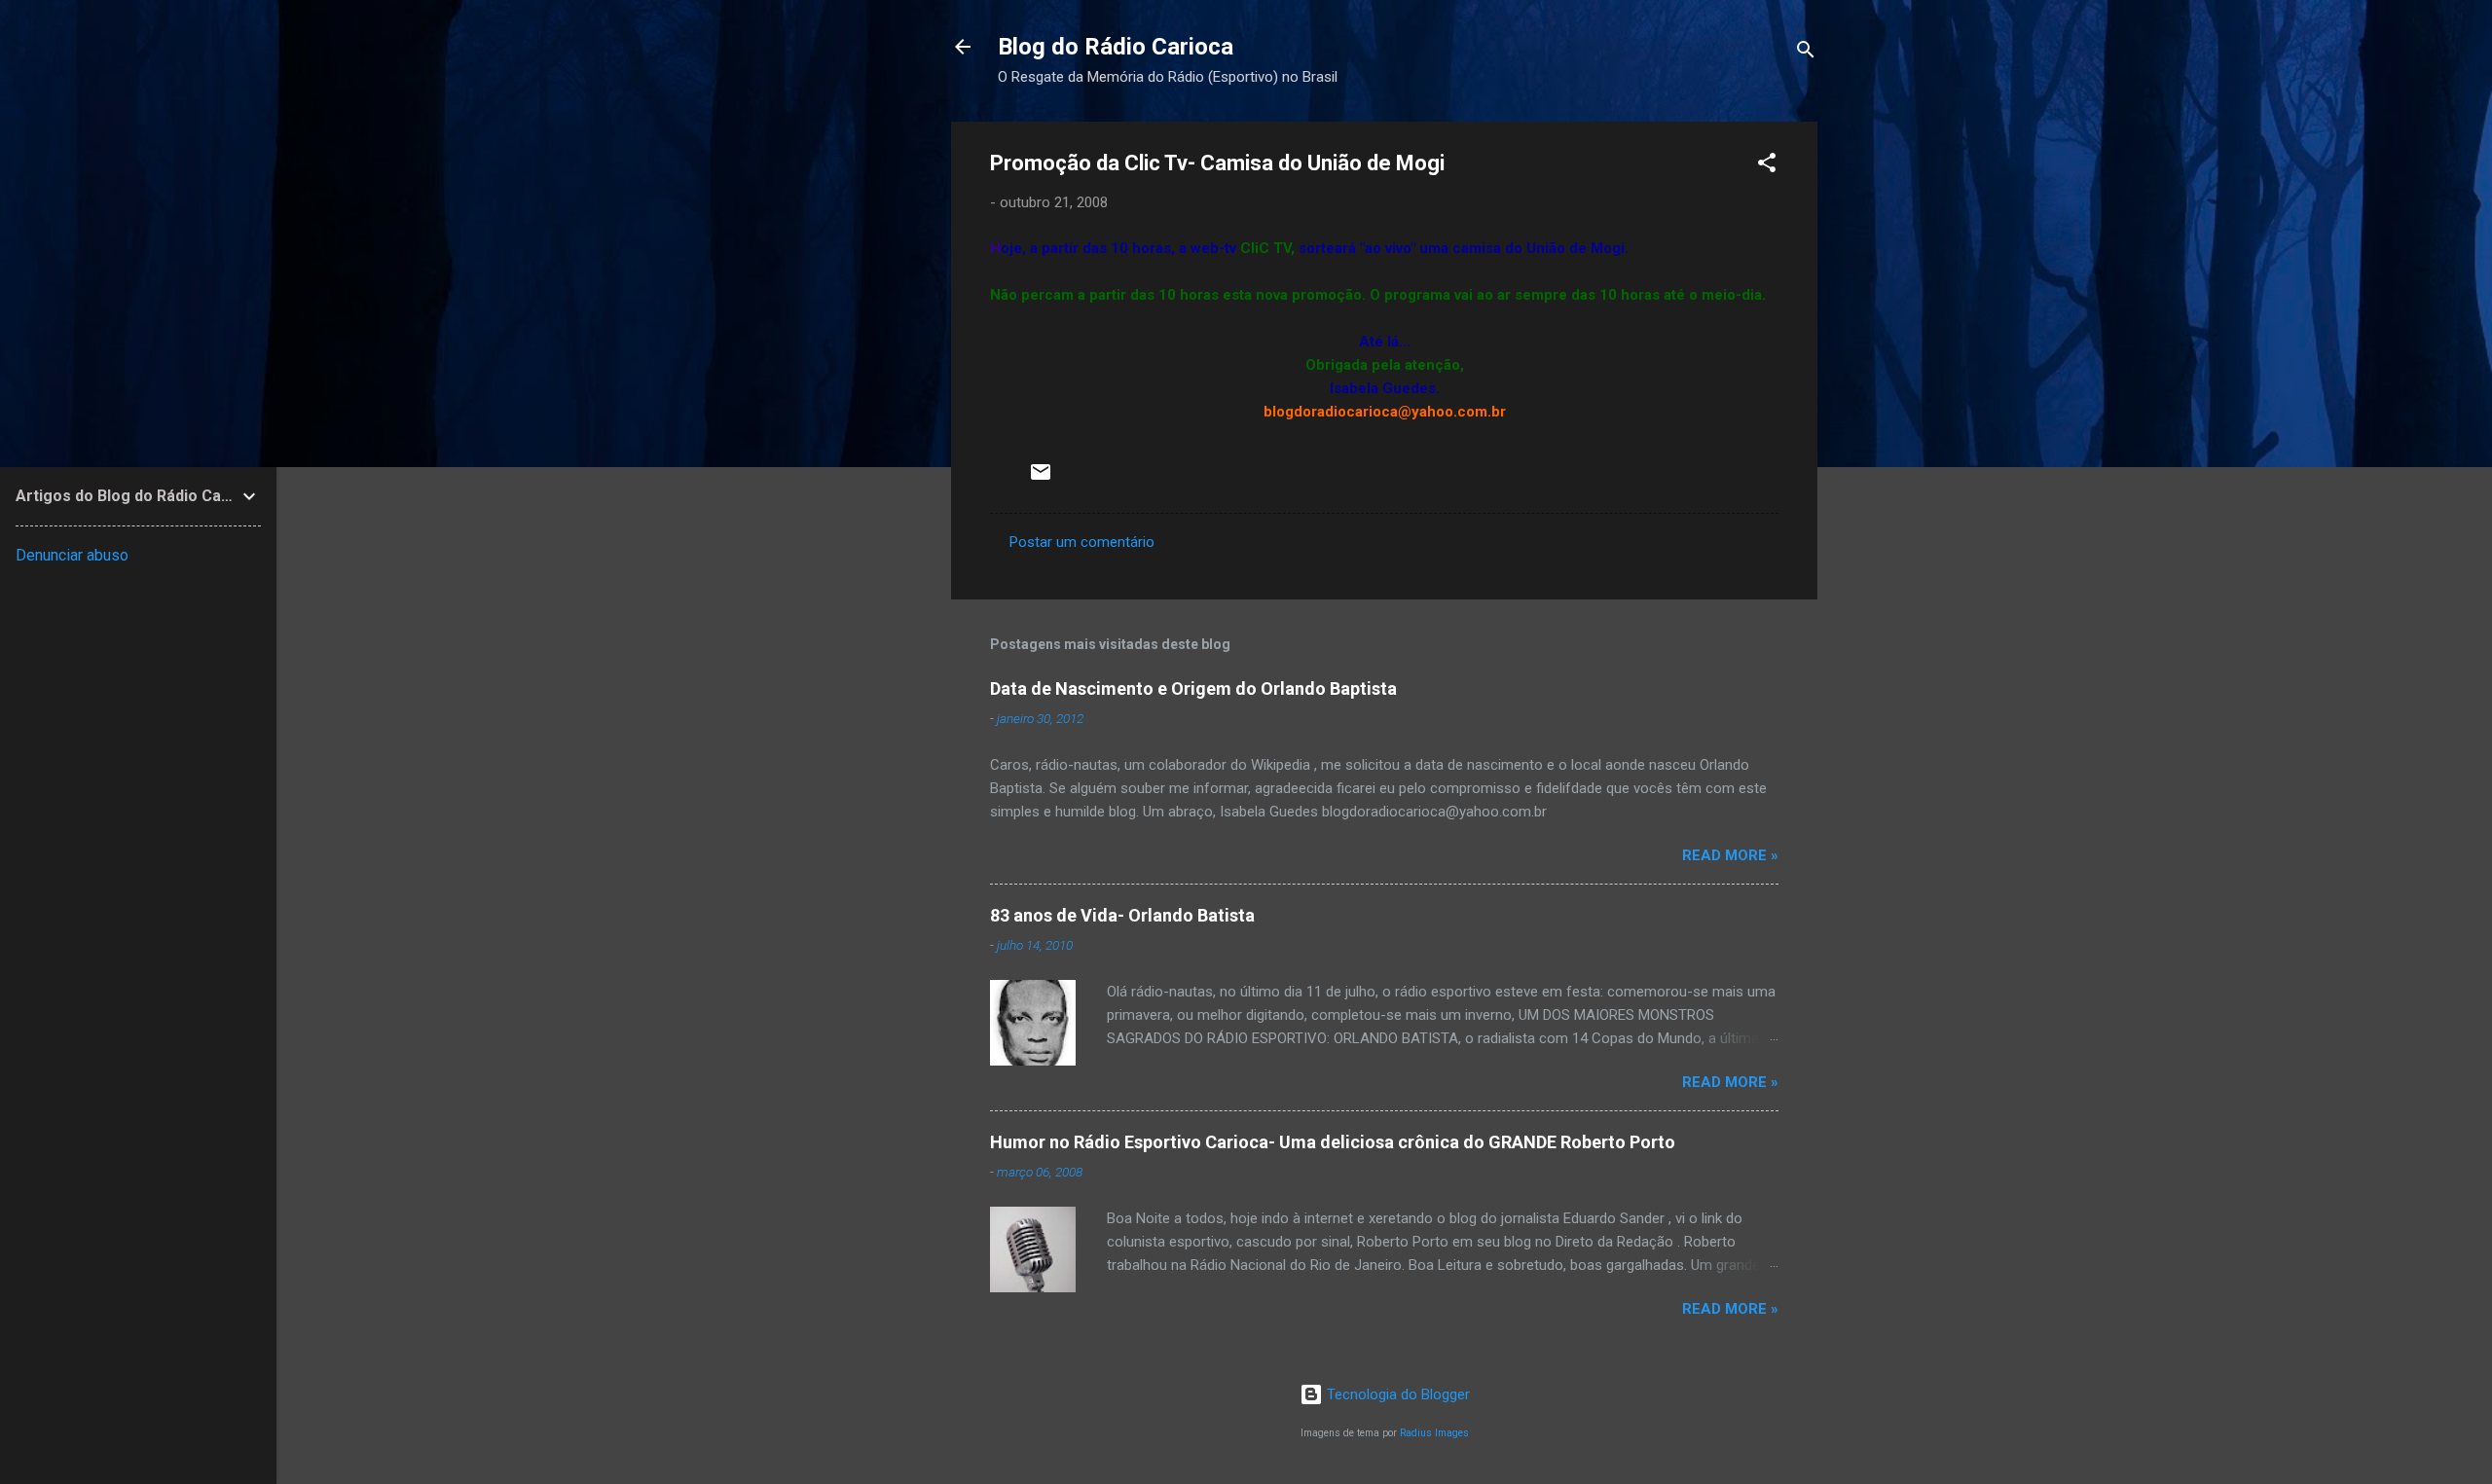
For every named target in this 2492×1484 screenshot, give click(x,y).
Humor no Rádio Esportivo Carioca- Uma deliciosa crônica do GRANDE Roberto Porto (1333, 1142)
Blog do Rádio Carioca (1116, 47)
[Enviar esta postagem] (1041, 479)
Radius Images (1434, 1433)
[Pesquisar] (1806, 53)
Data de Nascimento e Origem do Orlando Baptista (1193, 688)
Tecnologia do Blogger (1396, 1394)
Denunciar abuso (72, 555)
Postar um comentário (1082, 542)
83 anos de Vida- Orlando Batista (1122, 915)
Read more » (1730, 855)
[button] (1767, 166)
